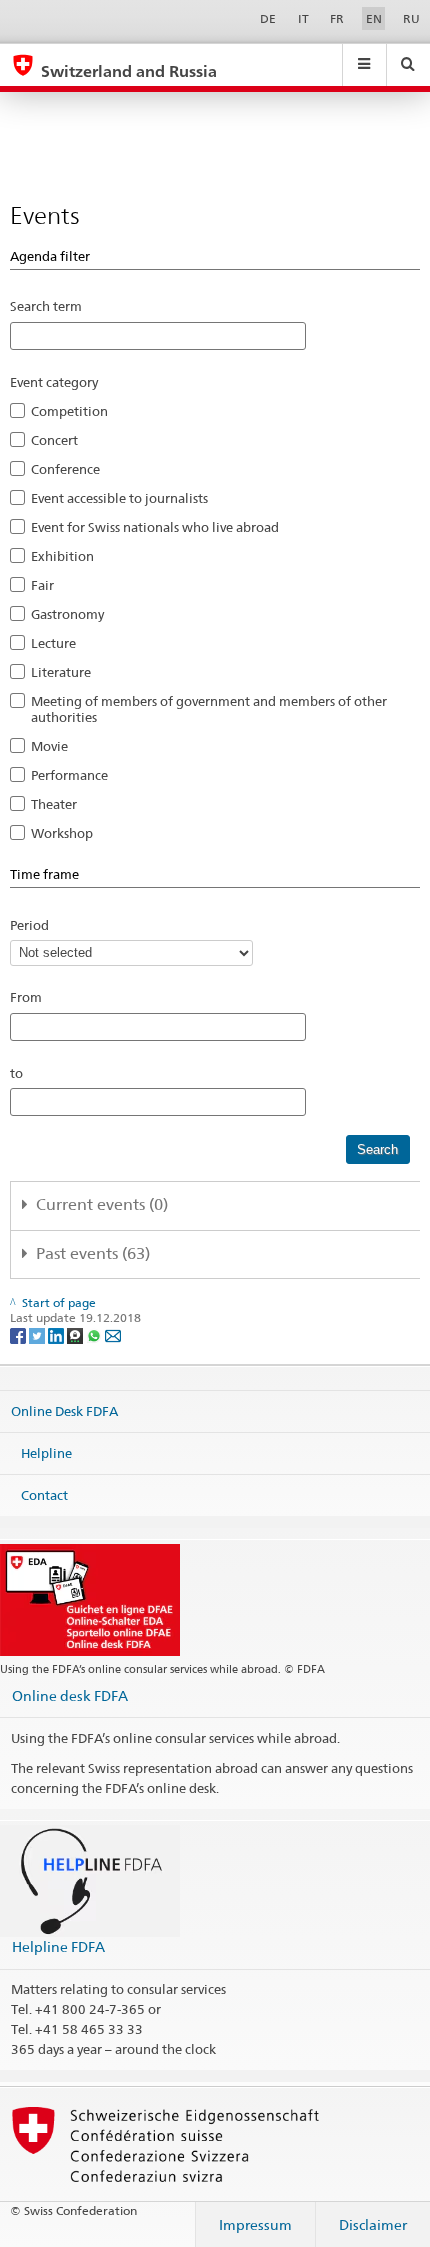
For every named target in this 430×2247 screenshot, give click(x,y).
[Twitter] (38, 1334)
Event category (54, 382)
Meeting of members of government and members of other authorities (209, 709)
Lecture (53, 643)
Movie (49, 746)
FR (337, 18)
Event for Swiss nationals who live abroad (155, 527)
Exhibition (62, 556)
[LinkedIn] (57, 1334)
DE (268, 18)
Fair (42, 585)
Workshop (62, 833)
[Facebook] (19, 1334)
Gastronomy (67, 614)
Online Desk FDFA (64, 1411)
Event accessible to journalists (119, 498)
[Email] (113, 1334)
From (26, 997)
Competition (69, 411)
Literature (61, 672)
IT (303, 18)
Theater (54, 804)
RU (411, 18)
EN (374, 18)
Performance (69, 775)
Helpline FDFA (58, 1946)
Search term (46, 306)
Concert (54, 440)
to (16, 1073)
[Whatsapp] (95, 1334)
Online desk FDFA (70, 1695)
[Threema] (76, 1334)
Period (29, 925)
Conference (65, 469)
